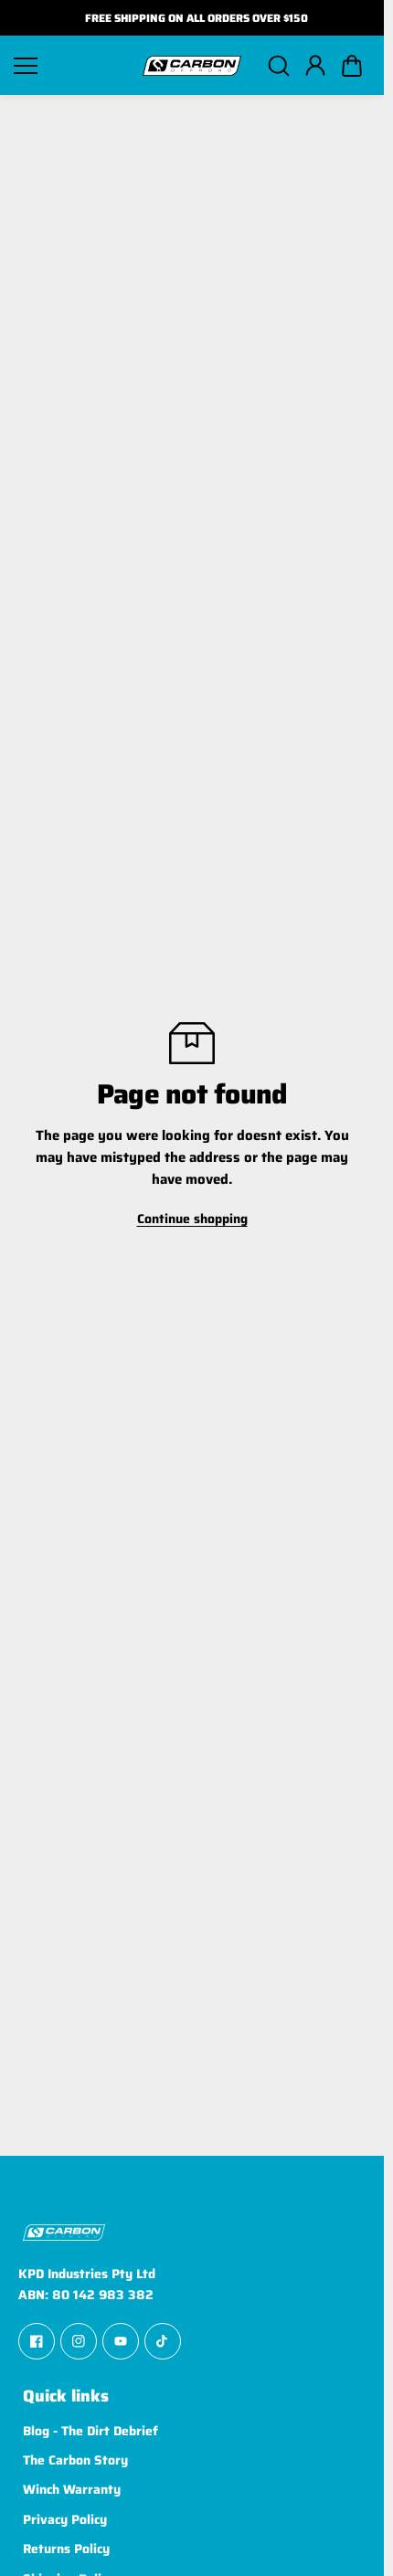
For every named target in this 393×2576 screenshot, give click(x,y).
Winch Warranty (72, 2490)
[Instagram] (79, 2341)
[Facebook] (37, 2341)
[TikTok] (163, 2341)
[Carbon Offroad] (192, 66)
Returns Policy (66, 2549)
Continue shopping (192, 1219)
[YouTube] (121, 2341)
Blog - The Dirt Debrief (90, 2431)
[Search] (279, 66)
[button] (352, 66)
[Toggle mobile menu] (71, 66)
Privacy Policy (65, 2519)
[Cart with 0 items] (352, 66)
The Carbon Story (75, 2460)
